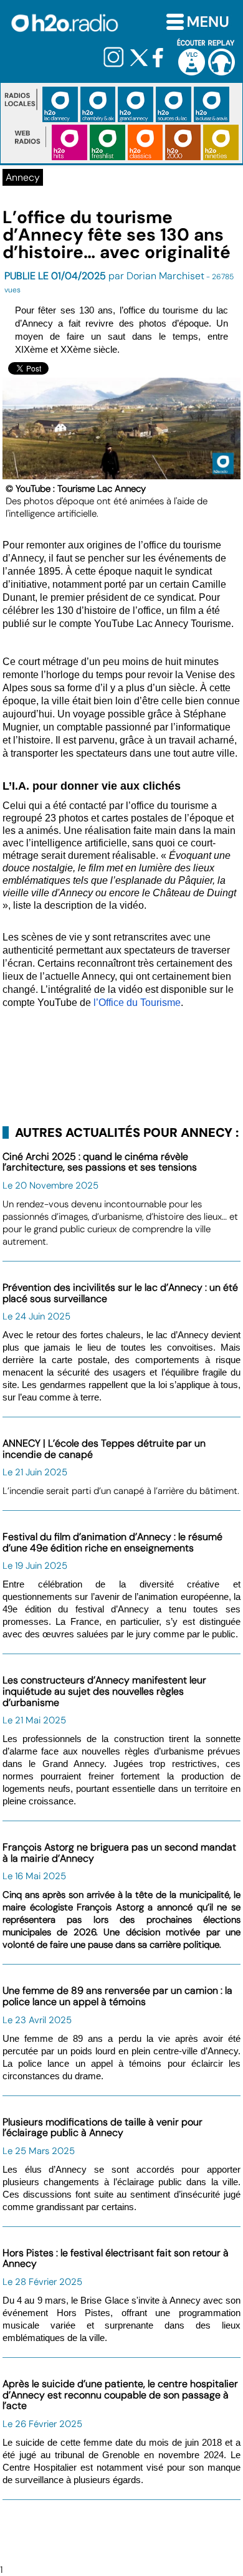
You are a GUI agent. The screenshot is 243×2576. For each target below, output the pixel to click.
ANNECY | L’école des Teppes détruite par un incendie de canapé (104, 1449)
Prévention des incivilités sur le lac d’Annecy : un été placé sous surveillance (120, 1293)
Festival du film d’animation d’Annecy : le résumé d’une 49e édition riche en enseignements (112, 1542)
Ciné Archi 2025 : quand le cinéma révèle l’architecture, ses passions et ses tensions (100, 1162)
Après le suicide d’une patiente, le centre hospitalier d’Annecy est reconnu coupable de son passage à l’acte (120, 2395)
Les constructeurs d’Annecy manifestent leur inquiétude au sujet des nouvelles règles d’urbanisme (104, 1691)
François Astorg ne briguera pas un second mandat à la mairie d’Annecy (119, 1853)
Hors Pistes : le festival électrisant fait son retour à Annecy (116, 2258)
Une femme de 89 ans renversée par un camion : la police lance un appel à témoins (117, 1996)
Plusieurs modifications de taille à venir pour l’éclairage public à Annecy (102, 2128)
